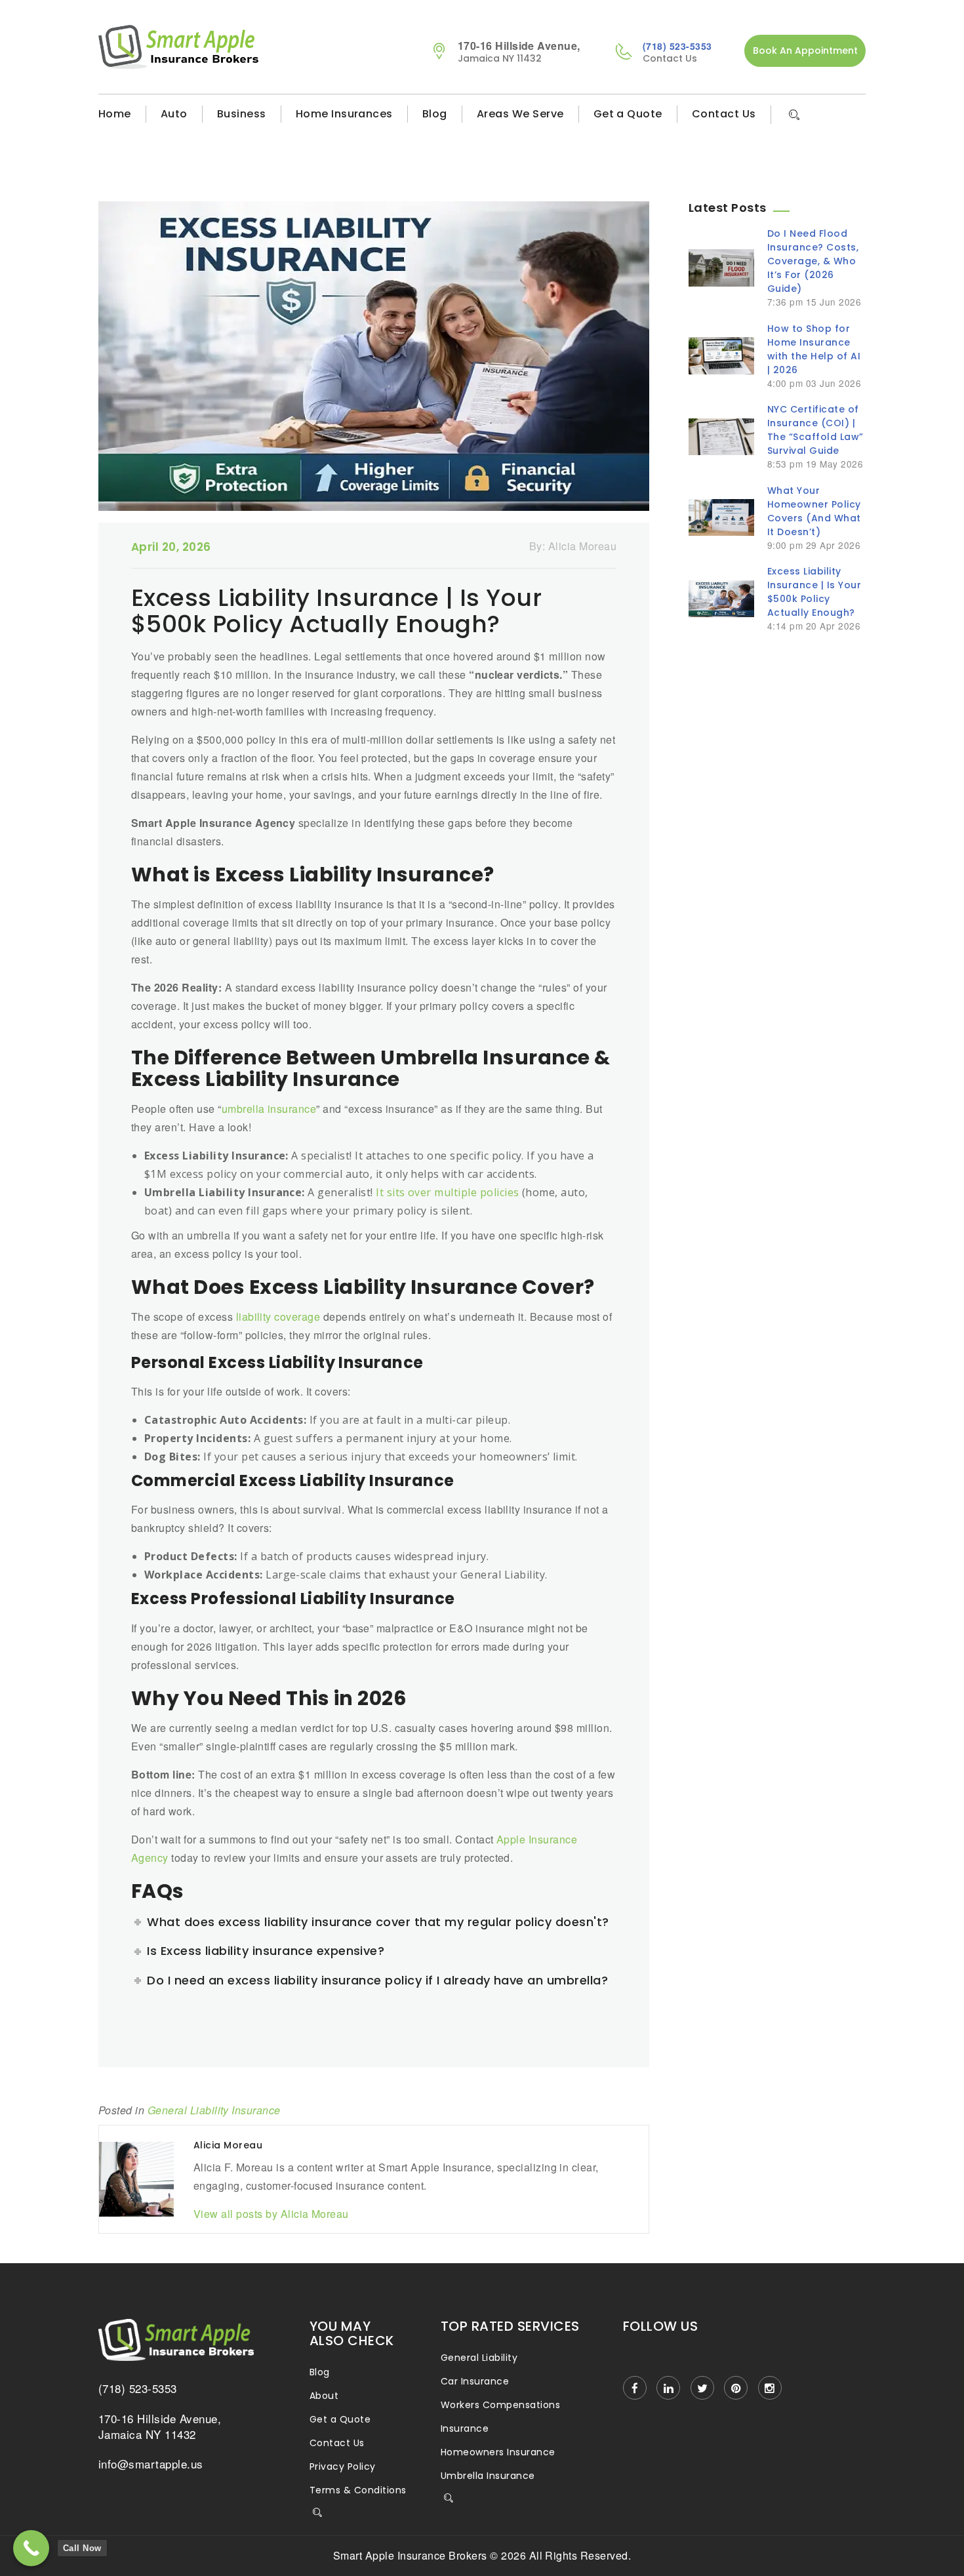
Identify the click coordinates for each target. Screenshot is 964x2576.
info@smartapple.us (151, 2464)
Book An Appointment (805, 50)
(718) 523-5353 (677, 46)
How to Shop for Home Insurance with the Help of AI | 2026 (814, 349)
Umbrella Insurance (488, 2476)
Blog (435, 114)
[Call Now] (31, 2548)
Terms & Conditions (358, 2490)
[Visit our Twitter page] (702, 2388)
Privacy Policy (343, 2466)
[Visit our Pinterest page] (736, 2388)
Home (115, 114)
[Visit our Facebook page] (635, 2388)
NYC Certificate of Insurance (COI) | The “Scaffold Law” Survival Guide (815, 430)
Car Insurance (475, 2381)
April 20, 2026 (171, 547)
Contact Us (724, 114)
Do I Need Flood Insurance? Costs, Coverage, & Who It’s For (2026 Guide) (813, 261)
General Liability (479, 2358)
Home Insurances (344, 114)
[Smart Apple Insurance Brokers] (244, 47)
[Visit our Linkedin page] (668, 2388)
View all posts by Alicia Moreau (271, 2214)
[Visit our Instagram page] (770, 2388)
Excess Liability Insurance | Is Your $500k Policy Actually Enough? (814, 592)
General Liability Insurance (214, 2110)
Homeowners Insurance (498, 2452)
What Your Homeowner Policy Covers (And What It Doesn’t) (814, 511)
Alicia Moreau (582, 546)
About (324, 2396)
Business (242, 114)
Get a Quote (628, 114)
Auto (174, 114)
